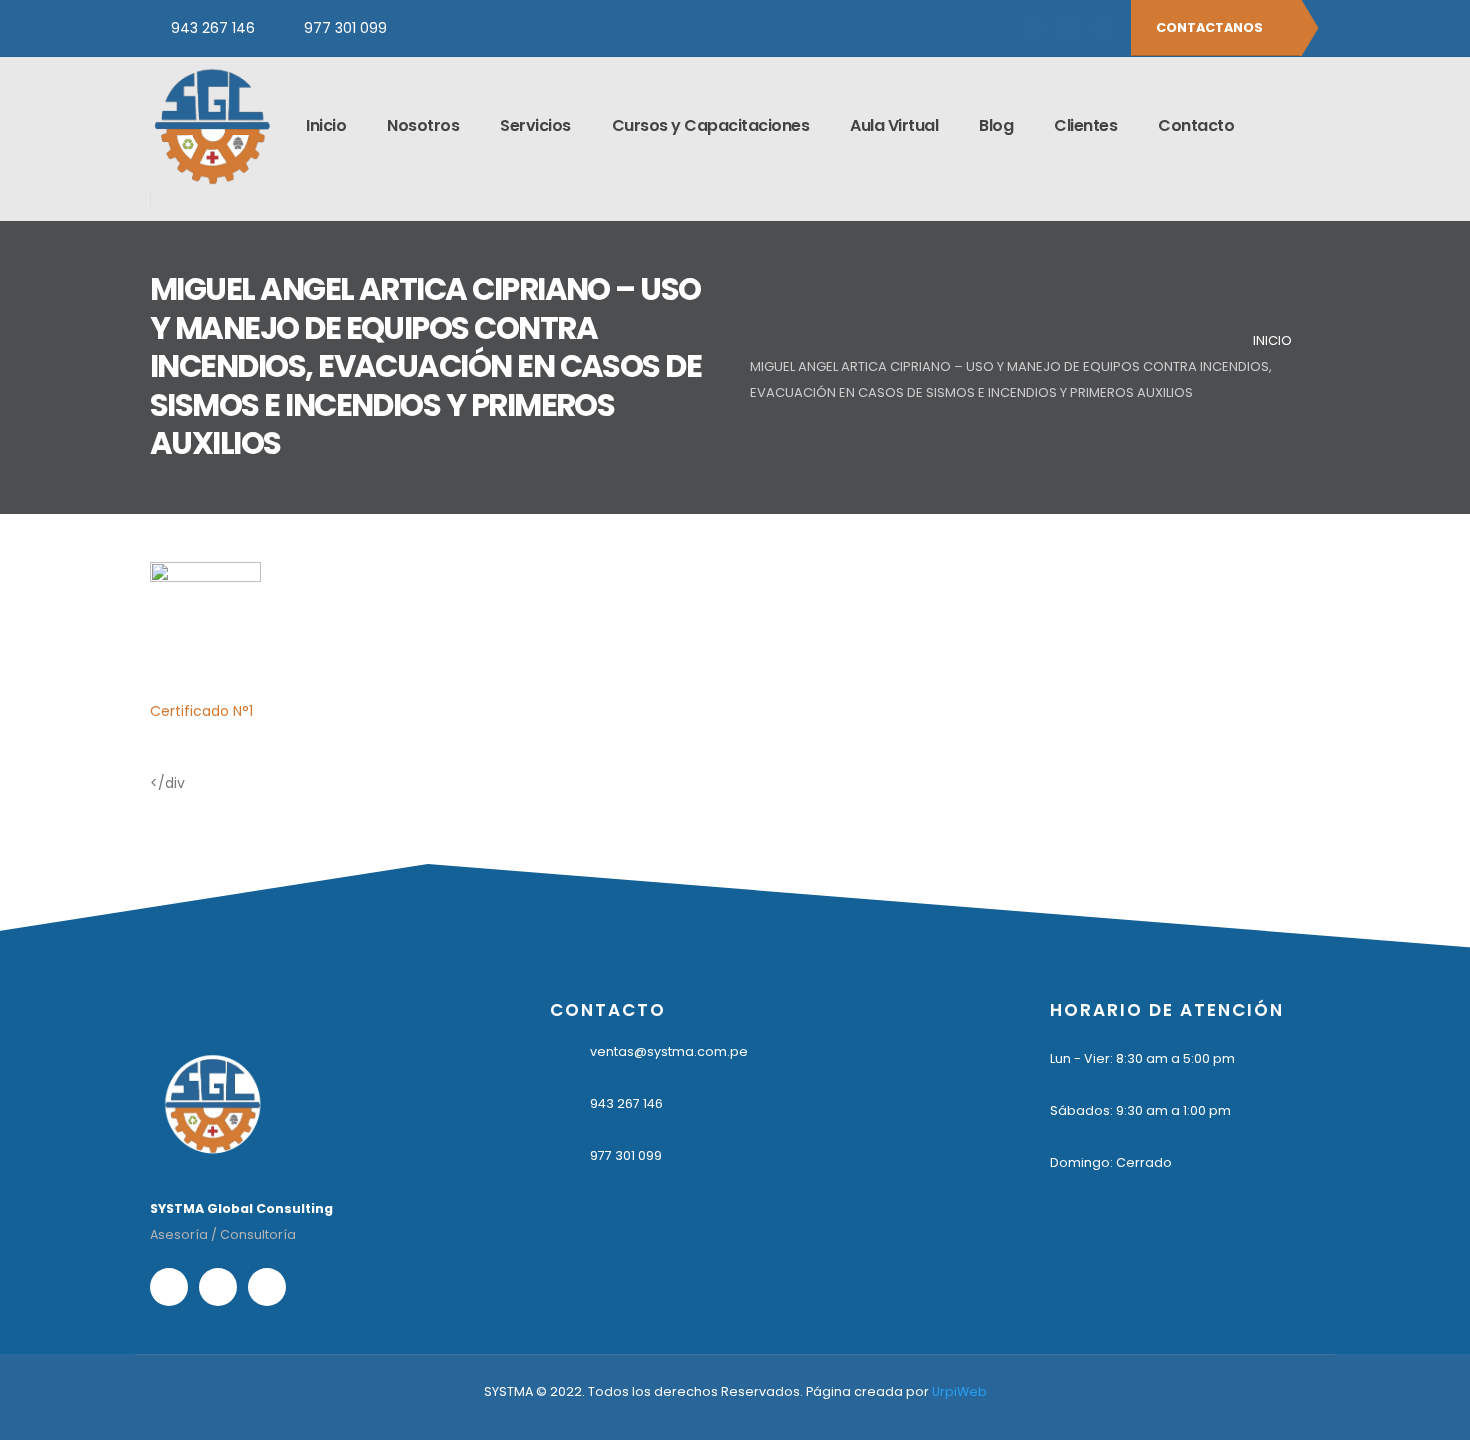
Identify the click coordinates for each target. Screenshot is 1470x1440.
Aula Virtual (894, 125)
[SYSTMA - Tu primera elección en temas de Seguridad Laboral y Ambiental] (211, 126)
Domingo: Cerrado (1111, 1162)
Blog (996, 125)
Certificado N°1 (201, 711)
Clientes (1085, 125)
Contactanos (1211, 27)
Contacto (1196, 125)
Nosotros (423, 125)
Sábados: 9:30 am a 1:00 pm (1140, 1110)
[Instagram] (1068, 28)
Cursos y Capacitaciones (711, 125)
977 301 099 (345, 28)
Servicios (535, 125)
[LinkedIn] (1102, 28)
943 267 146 (213, 28)
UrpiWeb (959, 1391)
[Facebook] (1034, 28)
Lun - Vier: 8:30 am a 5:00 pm (1142, 1058)
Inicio (326, 125)
